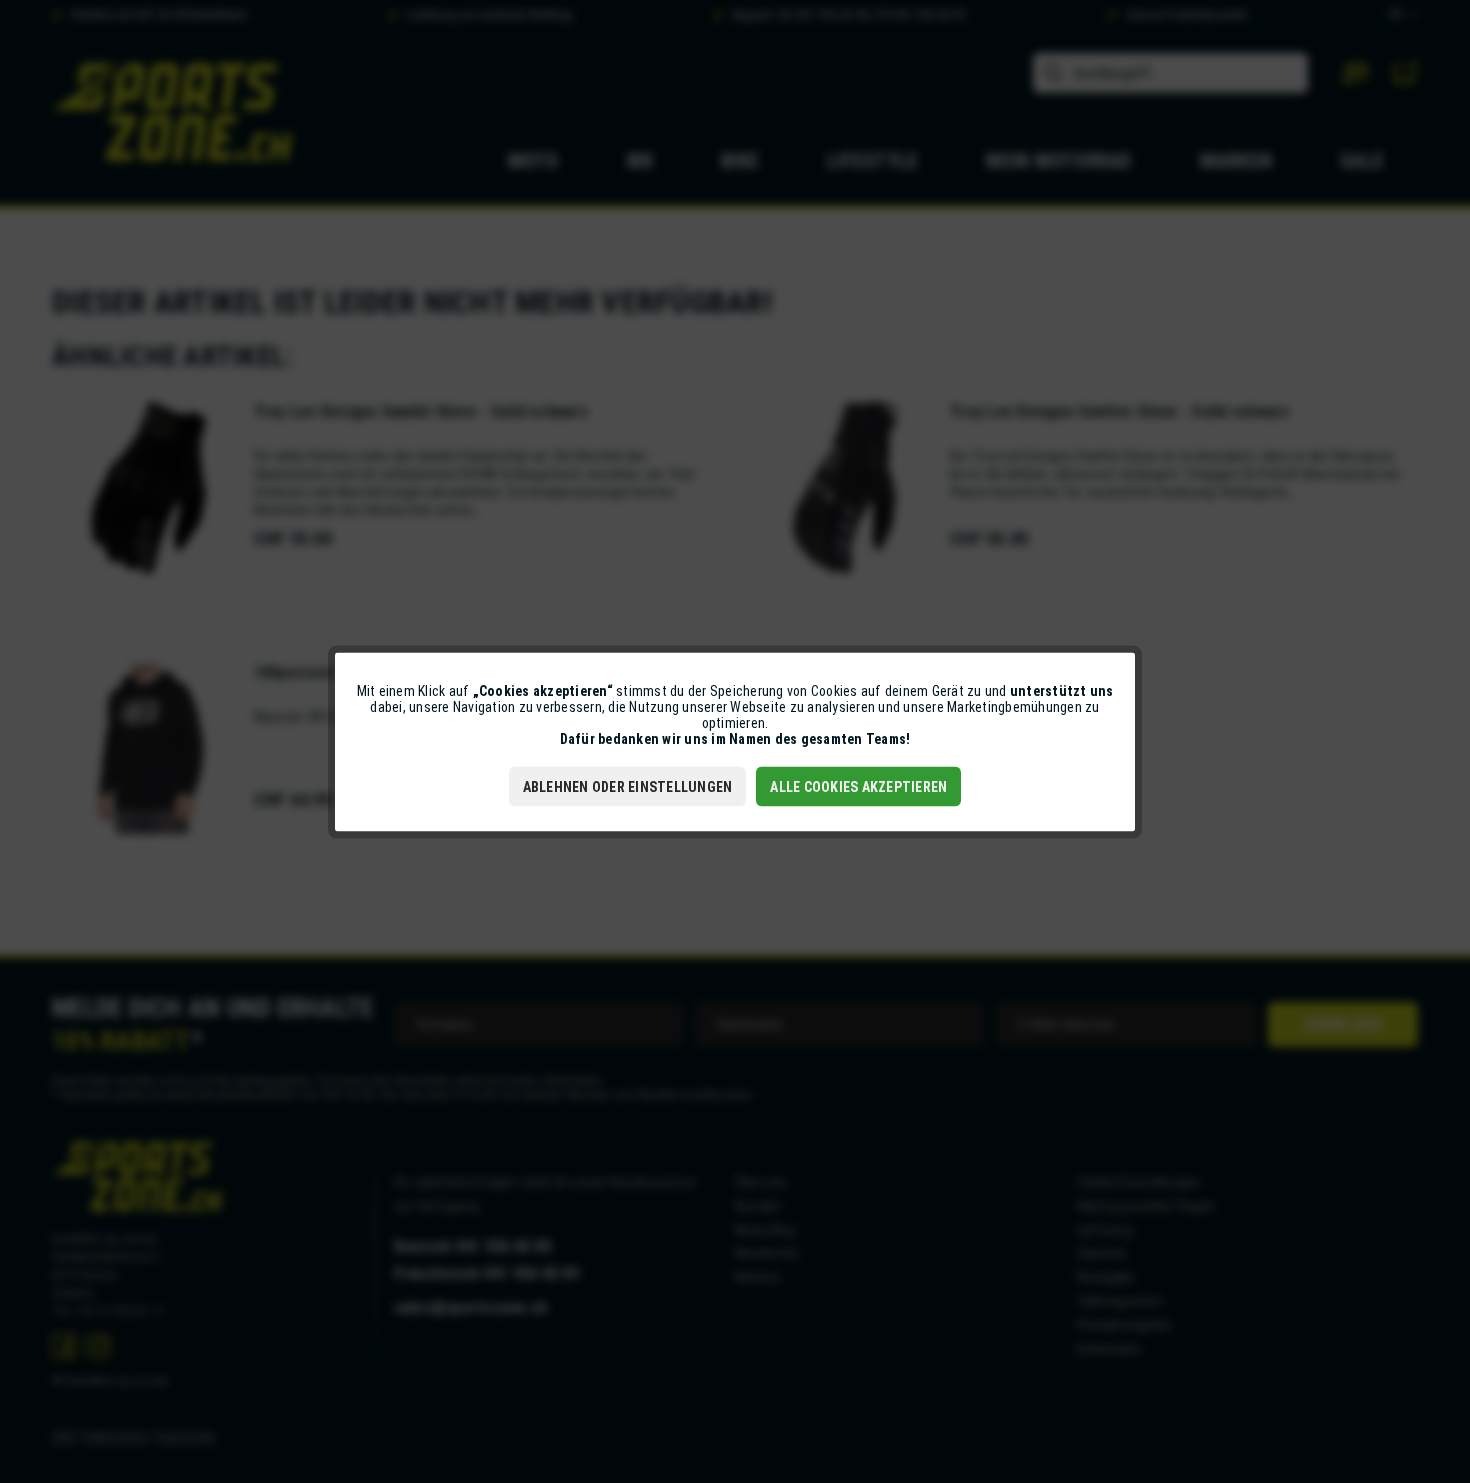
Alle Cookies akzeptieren (858, 786)
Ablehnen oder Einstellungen (628, 786)
